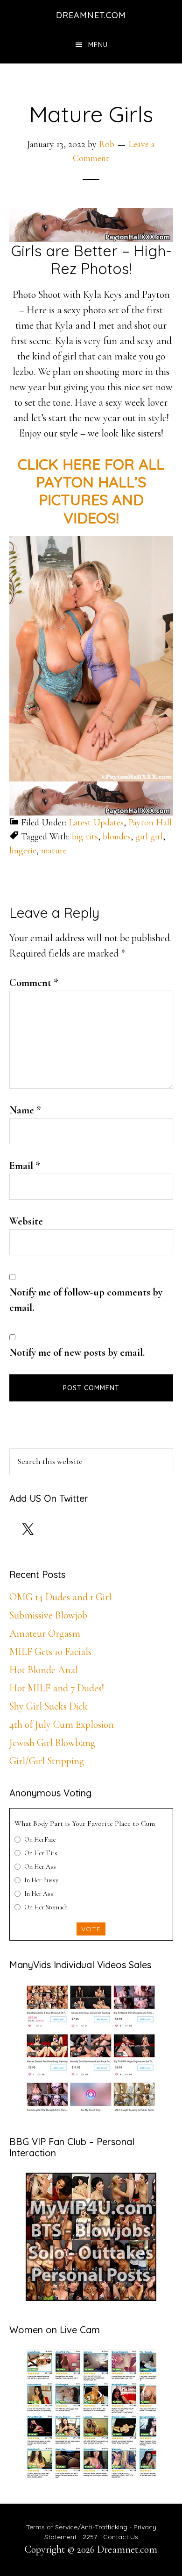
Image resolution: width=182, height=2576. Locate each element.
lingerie (23, 851)
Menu (98, 45)
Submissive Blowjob (48, 1615)
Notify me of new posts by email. (77, 1352)
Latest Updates (96, 823)
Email (25, 1166)
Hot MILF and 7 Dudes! (57, 1688)
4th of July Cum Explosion (62, 1724)
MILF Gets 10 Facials (50, 1652)
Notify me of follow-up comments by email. (86, 1300)
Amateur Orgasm (45, 1633)
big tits (85, 837)
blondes (117, 837)
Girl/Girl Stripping (47, 1761)
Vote (91, 1929)
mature (54, 851)
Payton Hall (150, 823)
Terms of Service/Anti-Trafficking (78, 2527)
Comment (34, 983)
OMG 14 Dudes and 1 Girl (60, 1597)
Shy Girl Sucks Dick (49, 1706)
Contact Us (121, 2537)
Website (26, 1221)
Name (25, 1110)
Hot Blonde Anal (44, 1670)
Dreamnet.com (91, 15)
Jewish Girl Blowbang (52, 1743)
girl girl (149, 837)
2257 (90, 2537)
